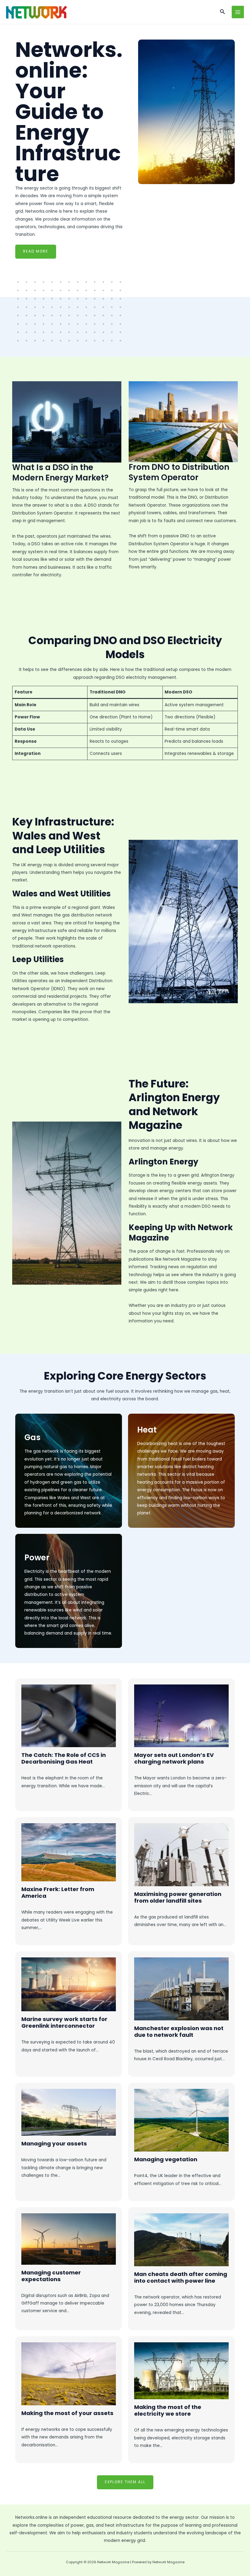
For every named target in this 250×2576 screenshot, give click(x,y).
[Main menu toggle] (238, 12)
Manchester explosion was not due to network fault (179, 2031)
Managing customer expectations (51, 2276)
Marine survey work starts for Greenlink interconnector (64, 2022)
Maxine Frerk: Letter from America (58, 1892)
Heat (147, 1430)
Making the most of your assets (67, 2413)
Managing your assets (54, 2143)
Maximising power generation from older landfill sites (178, 1897)
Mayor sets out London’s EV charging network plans (174, 1758)
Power (37, 1558)
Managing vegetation (166, 2159)
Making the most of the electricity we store (168, 2410)
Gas (32, 1437)
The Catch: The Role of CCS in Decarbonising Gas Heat (64, 1758)
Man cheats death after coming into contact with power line (181, 2277)
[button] (223, 12)
